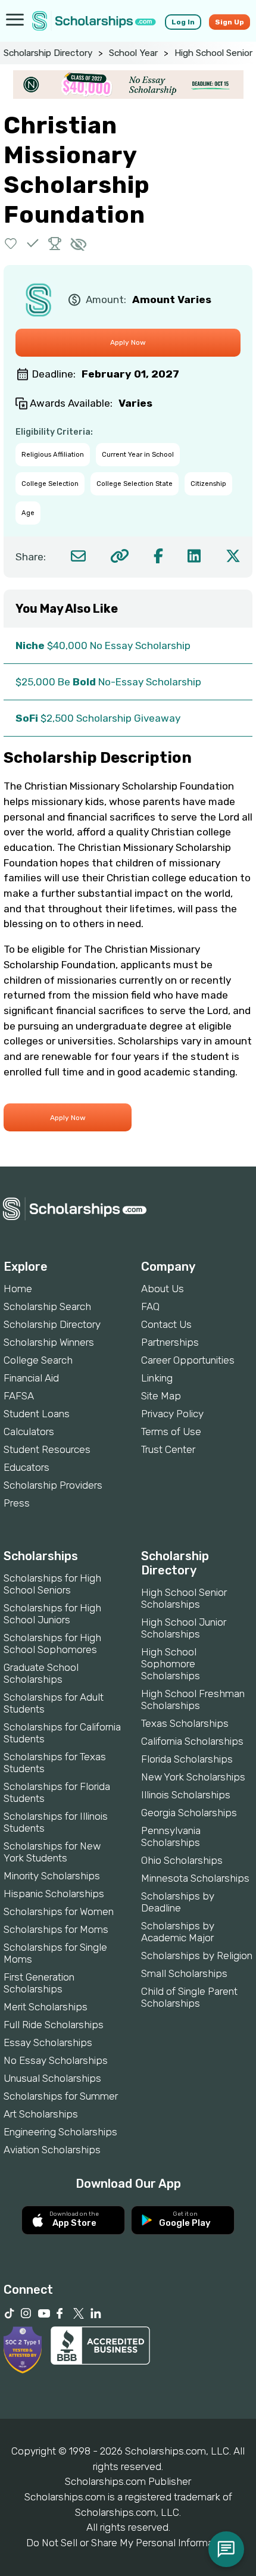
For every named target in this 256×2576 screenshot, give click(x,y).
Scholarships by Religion (197, 1956)
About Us (163, 1289)
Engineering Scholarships (60, 2132)
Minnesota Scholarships (195, 1878)
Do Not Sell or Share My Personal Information (128, 2543)
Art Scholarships (41, 2114)
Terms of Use (171, 1432)
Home (18, 1289)
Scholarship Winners (49, 1342)
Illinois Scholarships (186, 1795)
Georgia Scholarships (189, 1813)
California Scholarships (192, 1741)
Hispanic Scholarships (54, 1894)
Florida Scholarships (187, 1759)
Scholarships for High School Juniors (52, 1614)
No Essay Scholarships (56, 2060)
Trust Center (168, 1449)
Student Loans (37, 1414)
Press (17, 1503)
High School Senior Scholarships (184, 1598)
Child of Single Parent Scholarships (189, 1997)
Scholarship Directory (48, 53)
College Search (38, 1360)
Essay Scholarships (48, 2042)
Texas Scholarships (185, 1723)
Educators (26, 1467)
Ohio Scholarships (182, 1860)
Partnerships (170, 1342)
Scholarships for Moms (56, 1929)
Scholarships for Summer (61, 2096)
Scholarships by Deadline (178, 1902)
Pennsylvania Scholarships (171, 1836)
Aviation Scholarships (52, 2150)
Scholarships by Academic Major (178, 1932)
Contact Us (166, 1324)
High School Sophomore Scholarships (171, 1664)
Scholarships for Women (59, 1911)
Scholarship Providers (53, 1485)
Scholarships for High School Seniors (52, 1584)
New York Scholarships (193, 1777)
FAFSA (19, 1396)
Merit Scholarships (46, 2007)
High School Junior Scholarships (184, 1628)
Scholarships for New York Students (52, 1852)
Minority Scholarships (52, 1876)
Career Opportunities (188, 1360)
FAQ (150, 1306)
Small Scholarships (184, 1973)
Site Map (161, 1396)
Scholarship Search (47, 1306)
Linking (157, 1378)
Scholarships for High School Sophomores (52, 1643)
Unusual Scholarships (52, 2078)
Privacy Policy (172, 1414)
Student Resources (47, 1449)
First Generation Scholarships (39, 1983)
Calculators (29, 1432)
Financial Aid (31, 1378)
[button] (11, 243)
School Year (133, 53)
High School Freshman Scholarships (193, 1699)
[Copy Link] (119, 556)
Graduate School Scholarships (41, 1673)
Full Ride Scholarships (54, 2025)
